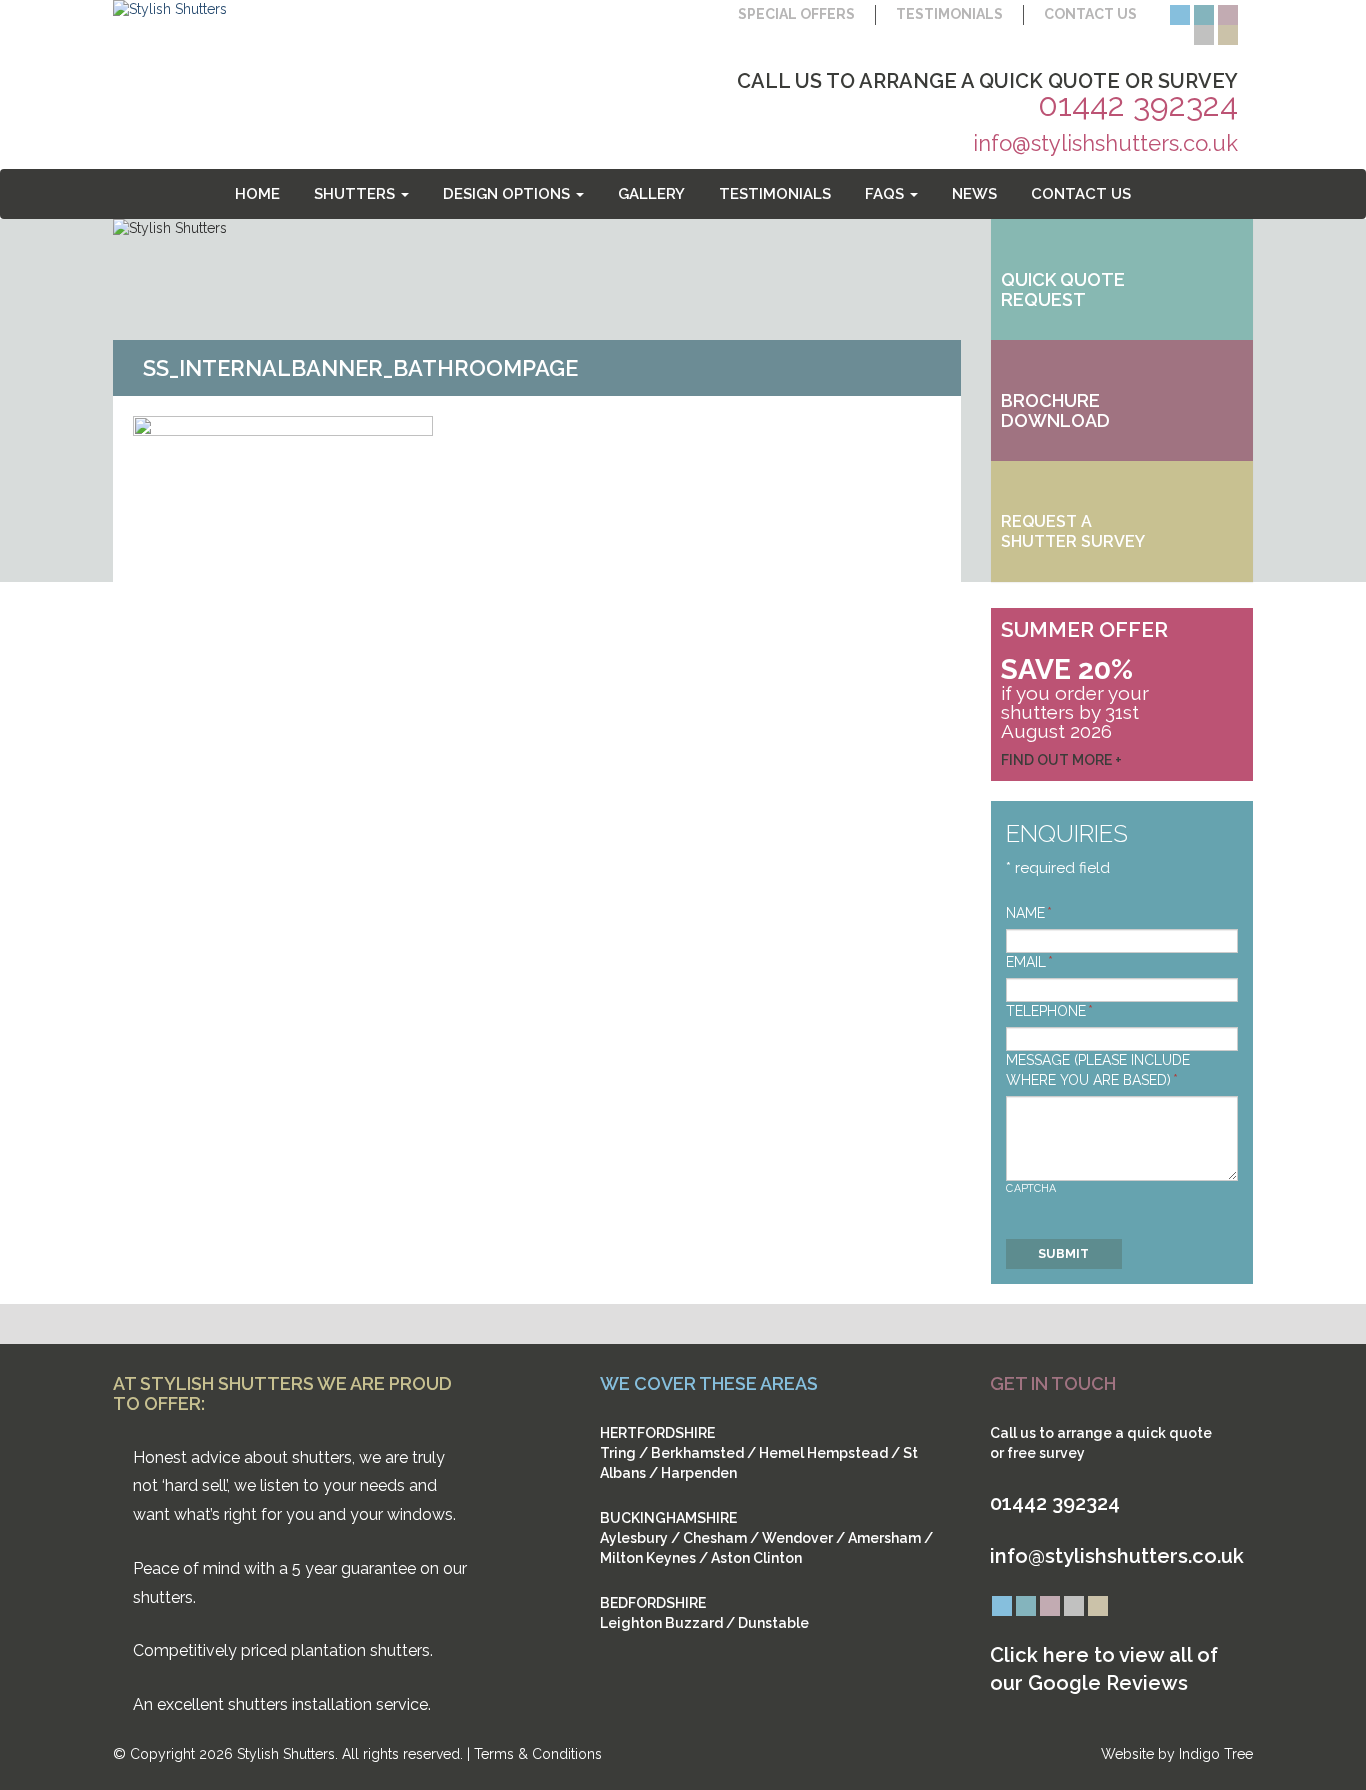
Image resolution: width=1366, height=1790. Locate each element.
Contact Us (1090, 14)
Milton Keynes (648, 1558)
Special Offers (796, 14)
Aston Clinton (756, 1558)
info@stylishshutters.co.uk (1105, 143)
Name (1029, 913)
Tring (618, 1453)
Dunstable (773, 1623)
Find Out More (1056, 760)
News (974, 194)
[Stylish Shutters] (170, 9)
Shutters (356, 194)
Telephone (1049, 1011)
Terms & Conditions (538, 1754)
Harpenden (699, 1473)
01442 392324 (1138, 104)
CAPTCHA (1031, 1188)
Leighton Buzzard (661, 1623)
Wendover (797, 1538)
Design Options (508, 194)
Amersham (884, 1538)
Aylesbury (634, 1538)
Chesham (715, 1538)
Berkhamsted (697, 1453)
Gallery (651, 194)
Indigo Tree (1216, 1754)
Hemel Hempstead (823, 1453)
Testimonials (949, 14)
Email (1029, 962)
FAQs (886, 194)
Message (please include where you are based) (1098, 1070)
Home (257, 194)
